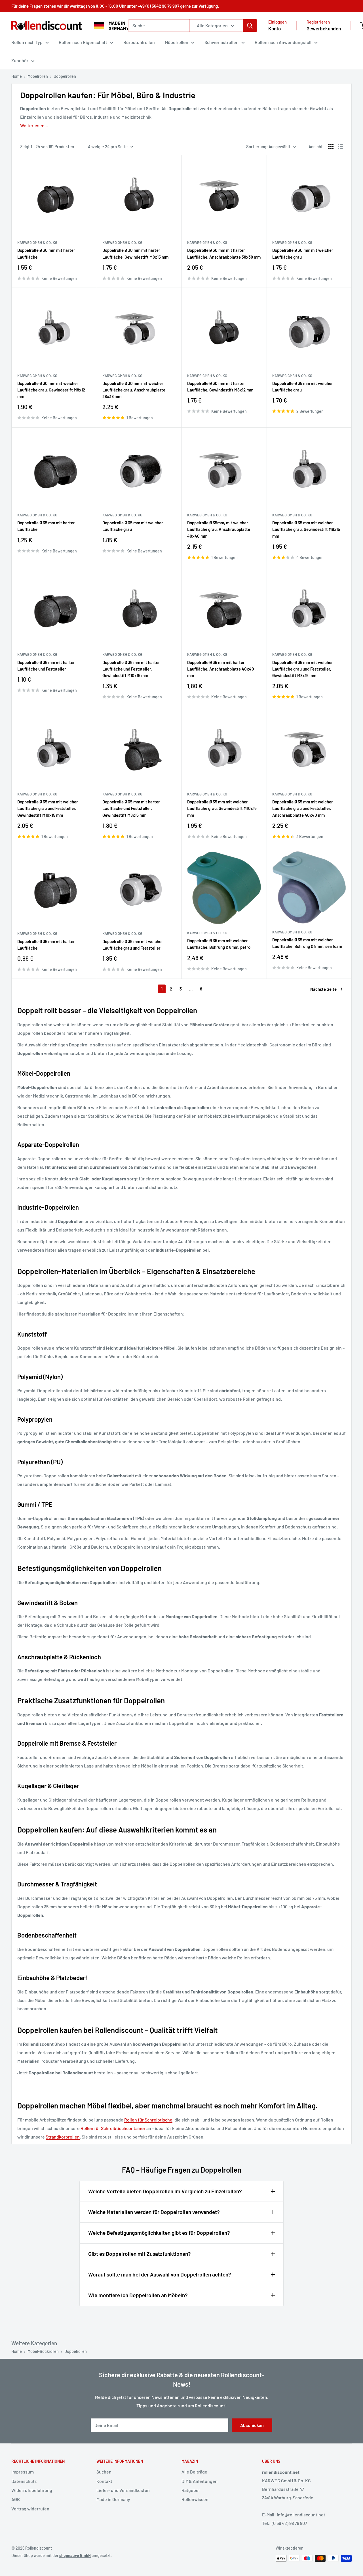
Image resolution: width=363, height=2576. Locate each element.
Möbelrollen (177, 42)
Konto (275, 28)
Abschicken (252, 2425)
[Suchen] (250, 26)
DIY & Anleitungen (200, 2481)
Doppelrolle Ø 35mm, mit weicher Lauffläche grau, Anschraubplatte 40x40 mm (219, 529)
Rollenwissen (195, 2499)
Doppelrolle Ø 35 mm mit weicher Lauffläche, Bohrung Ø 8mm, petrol (219, 944)
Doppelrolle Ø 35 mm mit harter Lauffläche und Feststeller (46, 666)
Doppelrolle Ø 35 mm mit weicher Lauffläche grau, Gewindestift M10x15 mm (222, 808)
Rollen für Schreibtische (148, 2120)
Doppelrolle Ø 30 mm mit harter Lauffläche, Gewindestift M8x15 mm (135, 253)
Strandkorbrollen (63, 2137)
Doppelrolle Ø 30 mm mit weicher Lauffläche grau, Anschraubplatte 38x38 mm (134, 390)
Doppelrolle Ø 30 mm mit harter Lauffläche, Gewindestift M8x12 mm (220, 387)
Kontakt (104, 2481)
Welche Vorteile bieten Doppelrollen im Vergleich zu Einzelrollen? (165, 2191)
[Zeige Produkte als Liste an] (340, 146)
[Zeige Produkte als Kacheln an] (331, 146)
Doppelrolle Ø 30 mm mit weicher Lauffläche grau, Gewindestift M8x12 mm (51, 390)
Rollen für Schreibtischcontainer (113, 2128)
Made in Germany (113, 2499)
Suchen (104, 2472)
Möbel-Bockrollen (43, 2351)
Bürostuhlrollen (139, 42)
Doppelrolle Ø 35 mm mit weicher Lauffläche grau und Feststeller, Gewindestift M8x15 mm (303, 669)
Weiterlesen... (34, 125)
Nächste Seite (323, 989)
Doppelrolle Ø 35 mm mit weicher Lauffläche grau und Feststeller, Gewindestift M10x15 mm (48, 808)
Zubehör (20, 60)
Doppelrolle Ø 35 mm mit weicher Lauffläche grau (303, 387)
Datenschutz (24, 2481)
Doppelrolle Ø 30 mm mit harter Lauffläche (46, 253)
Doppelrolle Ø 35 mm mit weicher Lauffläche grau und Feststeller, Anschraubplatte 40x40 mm (303, 808)
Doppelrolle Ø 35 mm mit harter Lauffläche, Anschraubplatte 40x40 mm (221, 669)
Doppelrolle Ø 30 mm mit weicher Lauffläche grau (303, 253)
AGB (16, 2499)
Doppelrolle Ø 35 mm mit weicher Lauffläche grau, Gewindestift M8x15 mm (306, 529)
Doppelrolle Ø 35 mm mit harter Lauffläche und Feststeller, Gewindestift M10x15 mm (131, 669)
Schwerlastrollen (221, 42)
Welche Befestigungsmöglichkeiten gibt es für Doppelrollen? (159, 2233)
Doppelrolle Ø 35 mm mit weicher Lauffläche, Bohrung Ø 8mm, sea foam (307, 943)
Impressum (23, 2472)
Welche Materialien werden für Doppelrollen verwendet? (154, 2212)
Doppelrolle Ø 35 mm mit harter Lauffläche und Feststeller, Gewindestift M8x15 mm (131, 808)
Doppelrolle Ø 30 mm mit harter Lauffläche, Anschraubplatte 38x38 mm (224, 253)
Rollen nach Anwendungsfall (283, 42)
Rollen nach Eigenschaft (83, 42)
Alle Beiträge (194, 2472)
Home (17, 76)
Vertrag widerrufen (30, 2509)
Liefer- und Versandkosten (123, 2490)
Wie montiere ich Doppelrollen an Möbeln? (138, 2295)
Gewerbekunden (324, 28)
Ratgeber (191, 2490)
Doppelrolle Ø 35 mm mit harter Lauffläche (46, 526)
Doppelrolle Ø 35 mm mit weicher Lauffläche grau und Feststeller (133, 945)
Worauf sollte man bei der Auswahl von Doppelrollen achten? (160, 2274)
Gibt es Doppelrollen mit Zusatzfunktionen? (140, 2254)
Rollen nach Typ (27, 42)
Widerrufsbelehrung (32, 2490)
